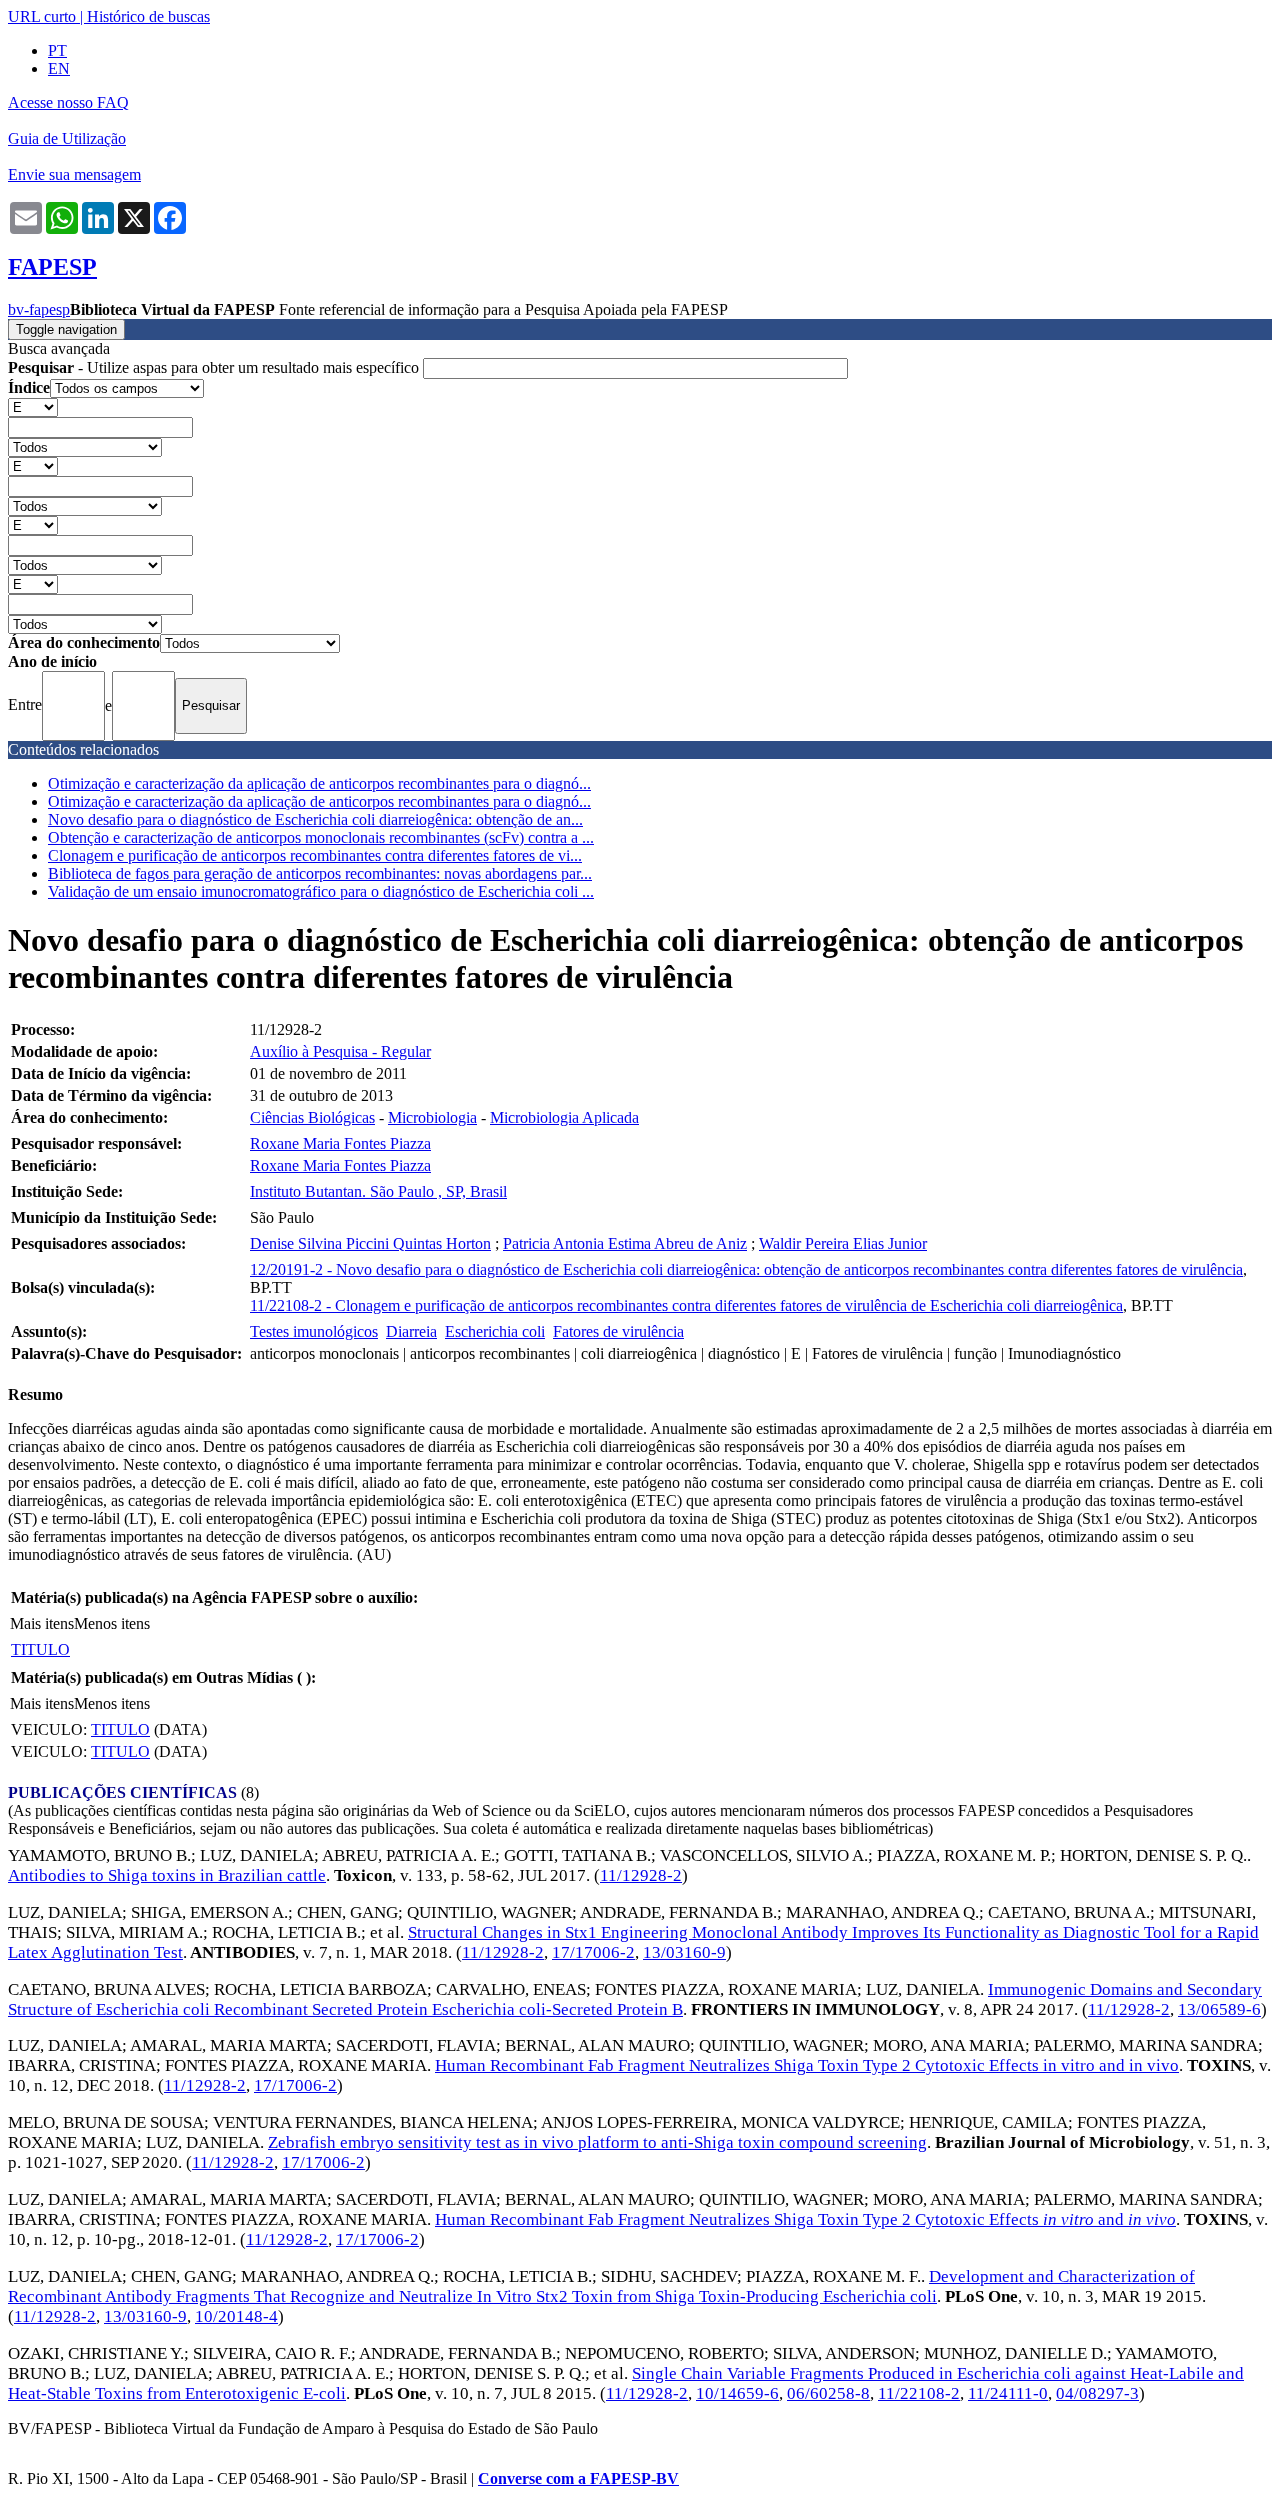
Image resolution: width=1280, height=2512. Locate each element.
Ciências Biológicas (312, 1117)
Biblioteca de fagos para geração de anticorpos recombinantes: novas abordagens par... (320, 873)
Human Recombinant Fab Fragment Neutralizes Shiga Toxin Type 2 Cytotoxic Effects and (805, 2219)
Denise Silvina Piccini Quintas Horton (370, 1243)
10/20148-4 (236, 2316)
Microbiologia (432, 1117)
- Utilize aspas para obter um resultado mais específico (215, 367)
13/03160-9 (684, 1952)
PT (57, 50)
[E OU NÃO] (33, 406)
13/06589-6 (1219, 2009)
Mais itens (42, 1623)
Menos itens (112, 1623)
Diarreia (411, 1331)
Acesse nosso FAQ (68, 102)
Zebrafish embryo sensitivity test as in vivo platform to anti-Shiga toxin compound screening (597, 2142)
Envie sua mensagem (74, 174)
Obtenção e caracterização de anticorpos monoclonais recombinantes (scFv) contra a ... (321, 837)
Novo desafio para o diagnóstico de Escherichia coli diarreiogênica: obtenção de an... (315, 819)
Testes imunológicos (314, 1331)
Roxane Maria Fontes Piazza (340, 1143)
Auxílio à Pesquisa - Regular (340, 1051)
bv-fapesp (39, 309)
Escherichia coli (495, 1331)
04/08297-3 (1097, 2393)
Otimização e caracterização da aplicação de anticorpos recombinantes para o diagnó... (319, 783)
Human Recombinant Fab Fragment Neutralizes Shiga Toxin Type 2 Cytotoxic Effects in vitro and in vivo (807, 2065)
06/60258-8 (828, 2393)
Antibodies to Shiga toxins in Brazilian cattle (167, 1875)
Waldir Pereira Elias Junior (843, 1243)
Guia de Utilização (67, 138)
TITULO (40, 1649)
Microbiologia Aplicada (564, 1117)
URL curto (42, 16)
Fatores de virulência (618, 1331)
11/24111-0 (1008, 2393)
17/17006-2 (593, 1952)
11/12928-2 (641, 1875)
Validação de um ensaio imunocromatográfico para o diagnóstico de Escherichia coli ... (321, 891)
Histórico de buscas (148, 16)
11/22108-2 (919, 2393)
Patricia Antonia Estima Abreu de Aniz (625, 1243)
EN (59, 68)
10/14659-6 (737, 2393)
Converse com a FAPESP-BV (578, 2478)
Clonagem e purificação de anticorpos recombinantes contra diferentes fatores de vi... (315, 855)
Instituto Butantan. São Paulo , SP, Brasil (378, 1191)
